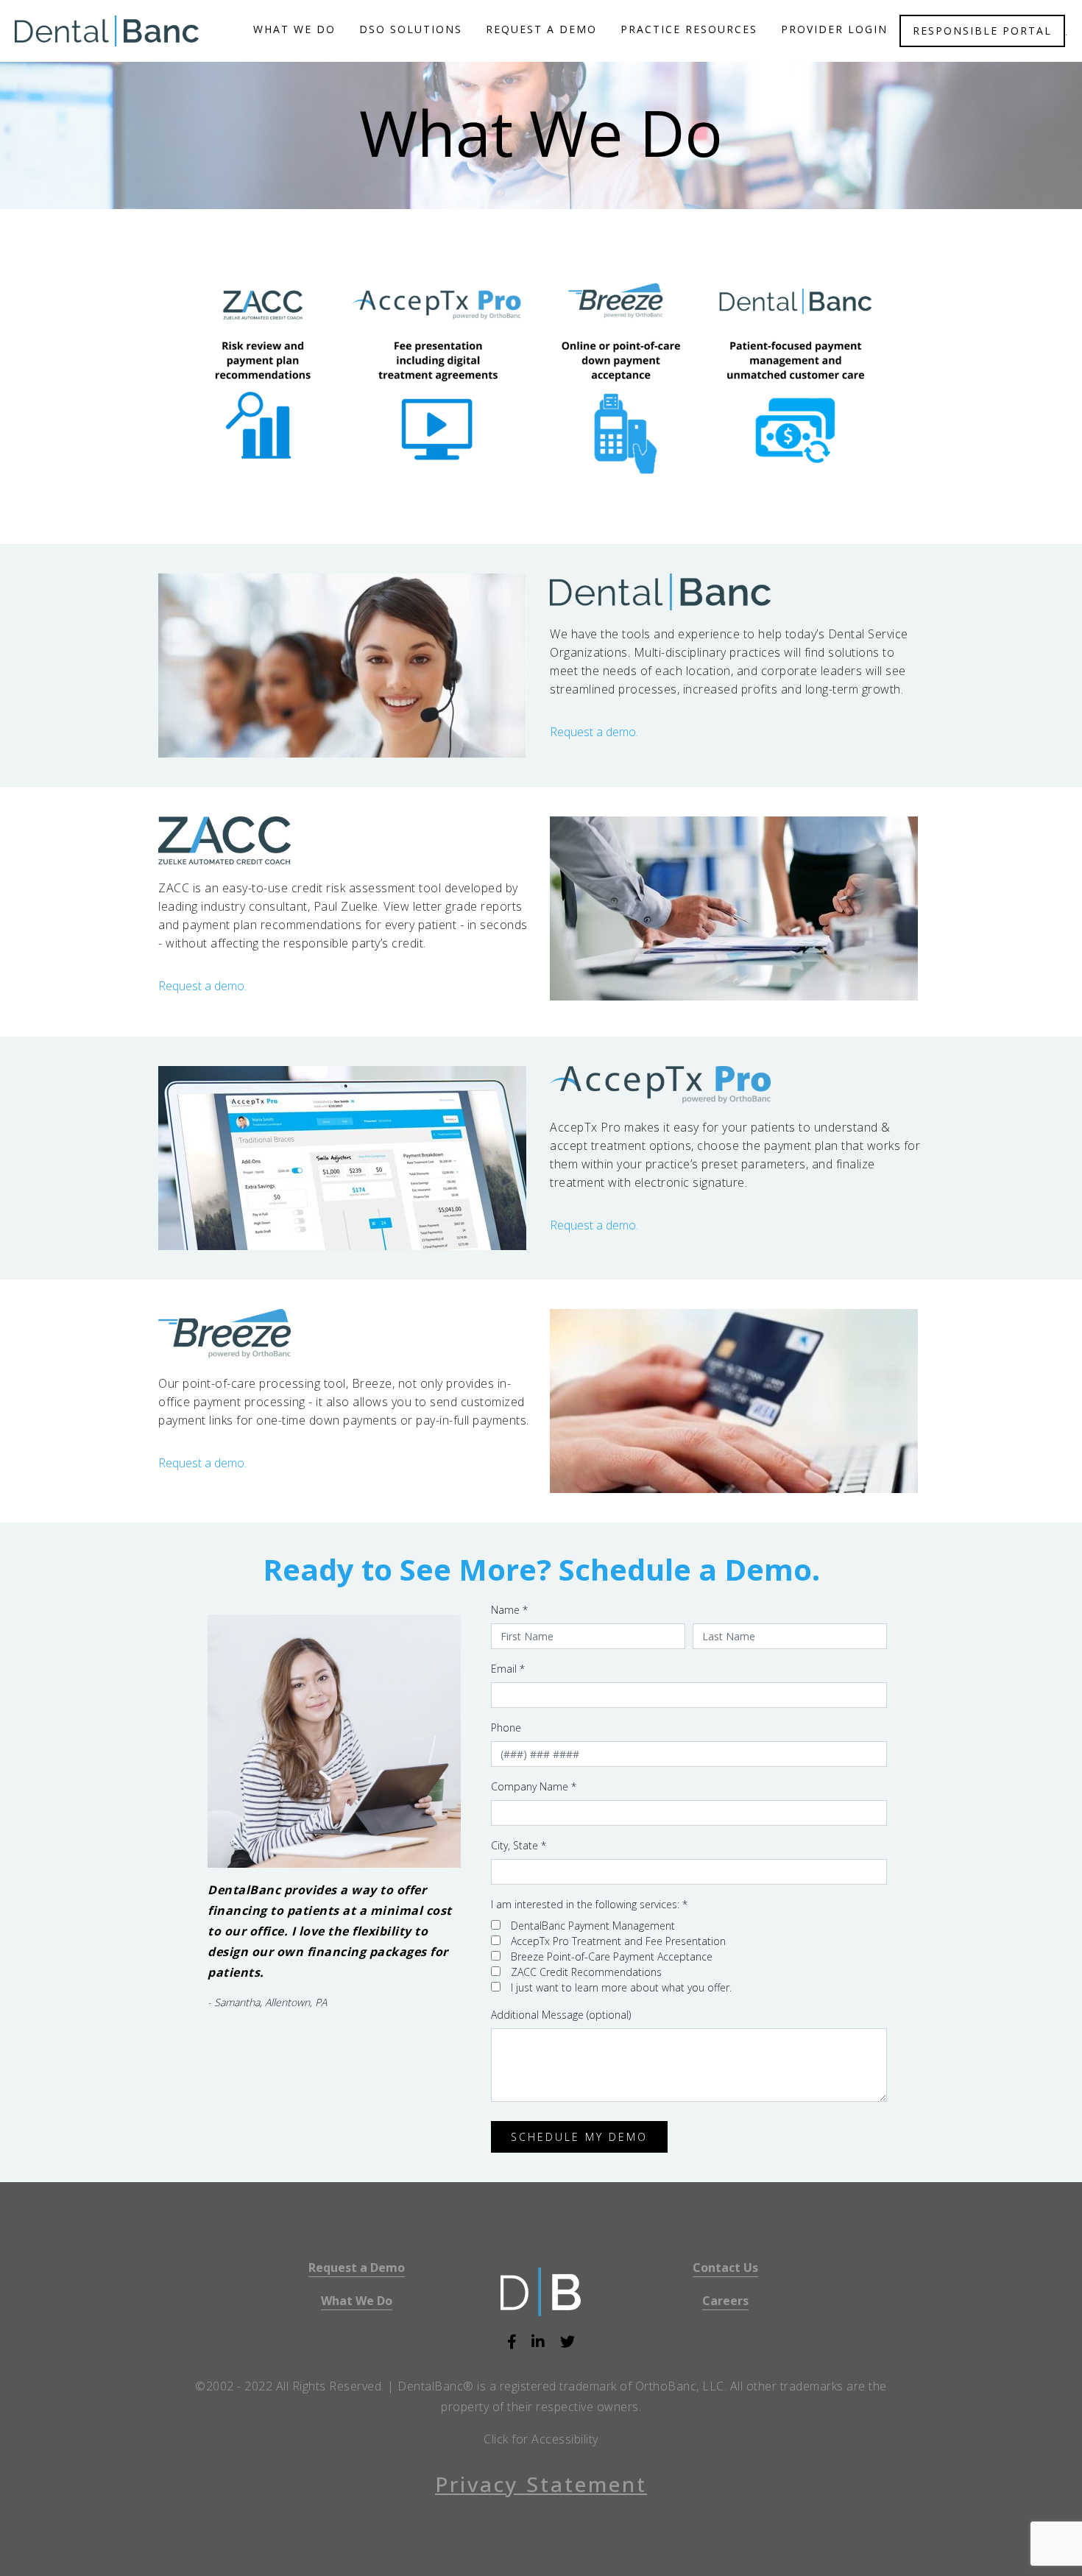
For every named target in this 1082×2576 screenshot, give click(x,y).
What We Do (294, 29)
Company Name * (534, 1786)
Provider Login (834, 29)
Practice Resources (689, 29)
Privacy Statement (541, 2484)
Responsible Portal (982, 31)
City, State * (519, 1845)
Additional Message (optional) (561, 2015)
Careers (725, 2301)
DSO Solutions (411, 29)
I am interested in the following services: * (589, 1904)
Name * (509, 1610)
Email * (508, 1669)
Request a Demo (357, 2268)
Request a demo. (594, 732)
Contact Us (725, 2268)
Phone (506, 1728)
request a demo (541, 29)
